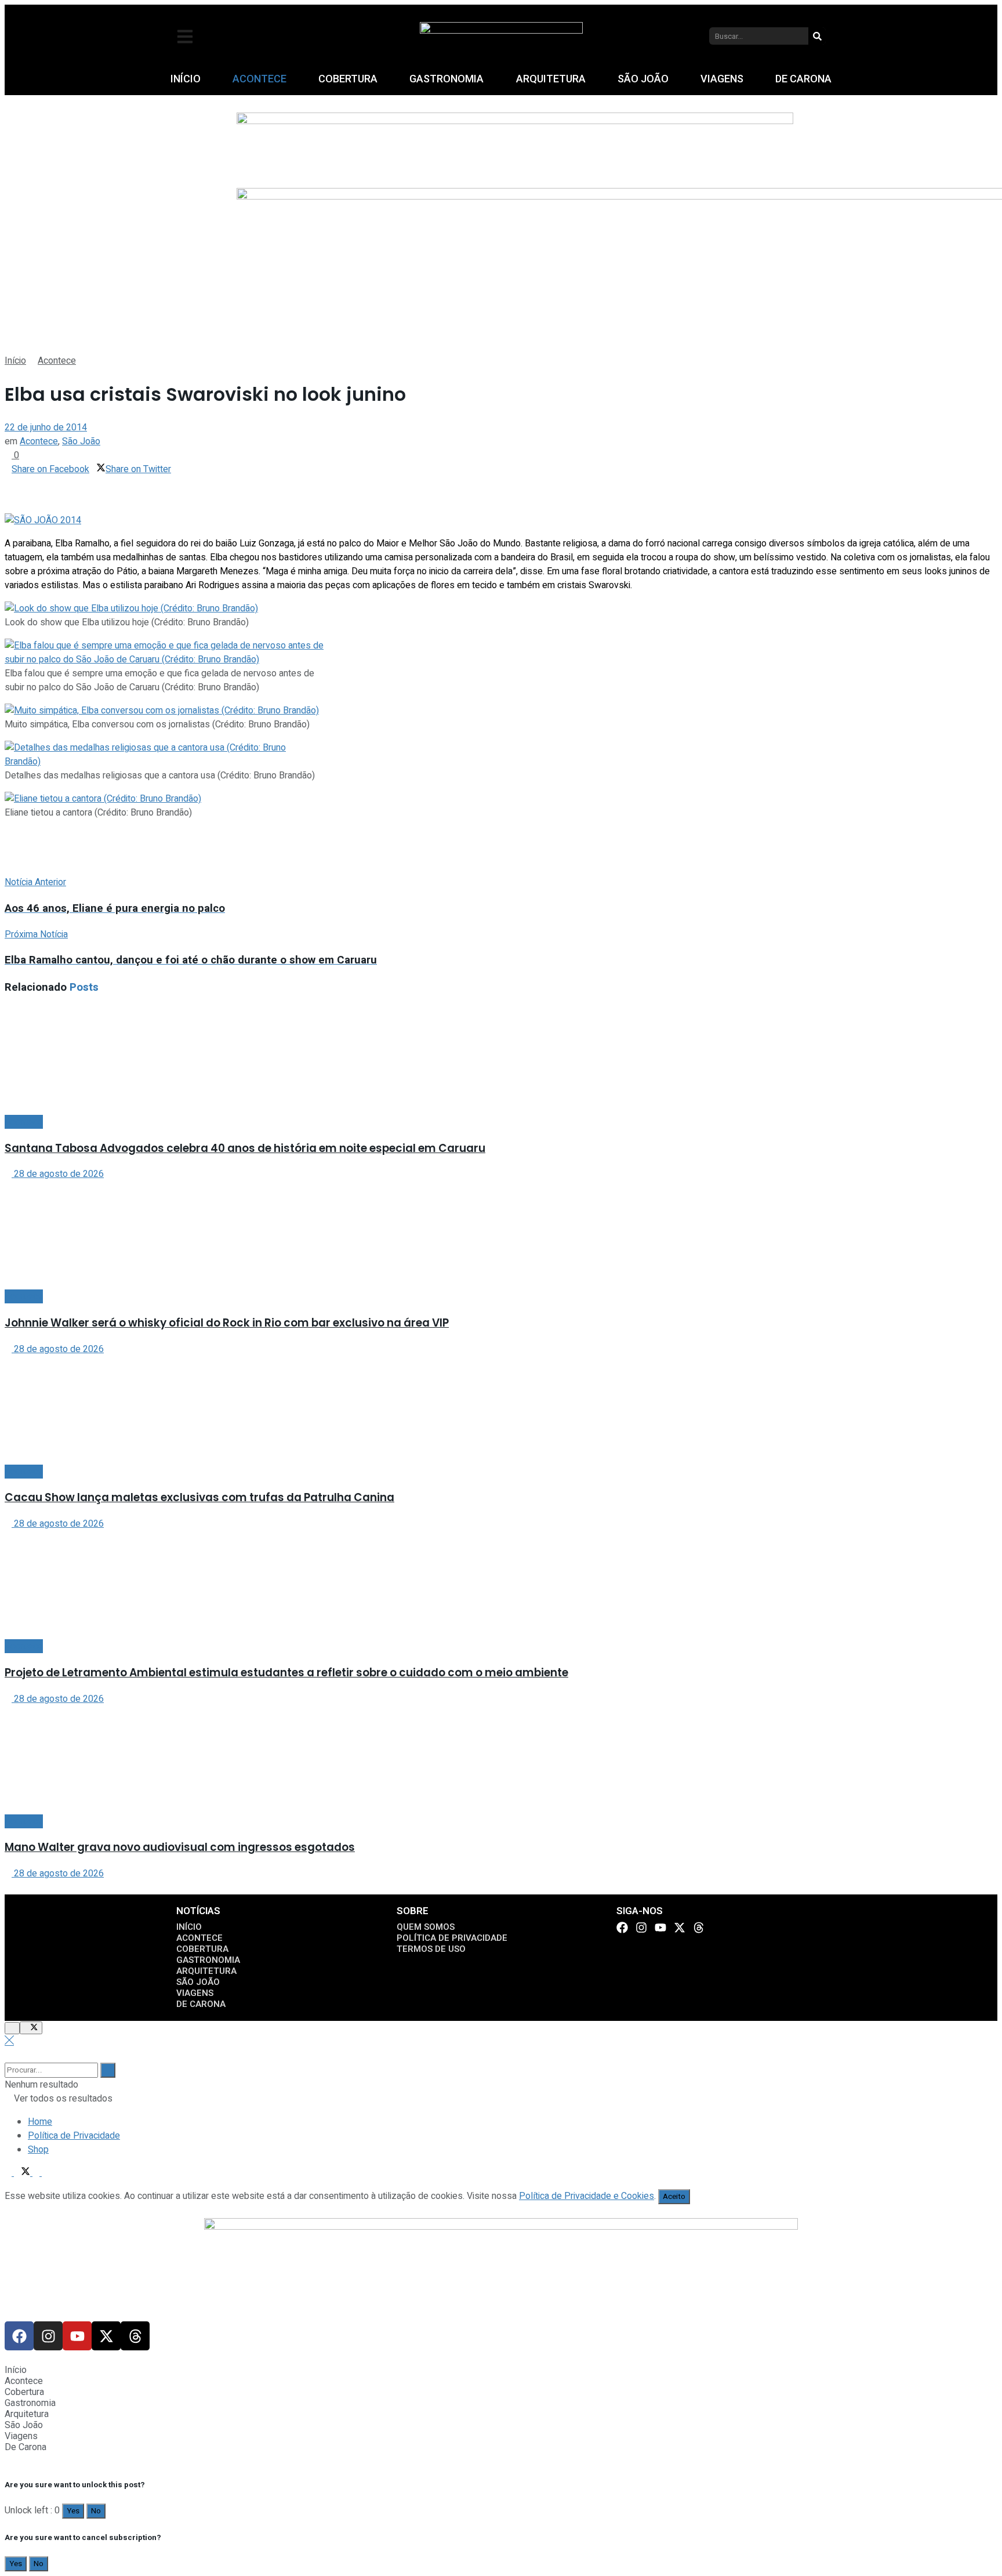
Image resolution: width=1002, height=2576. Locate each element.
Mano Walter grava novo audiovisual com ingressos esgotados (180, 1847)
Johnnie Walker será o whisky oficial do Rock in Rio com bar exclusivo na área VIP (227, 1323)
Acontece (57, 361)
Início (15, 361)
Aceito (674, 2197)
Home (40, 2122)
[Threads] (699, 1928)
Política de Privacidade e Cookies (587, 2196)
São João (81, 441)
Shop (38, 2150)
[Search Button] (108, 2070)
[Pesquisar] (817, 36)
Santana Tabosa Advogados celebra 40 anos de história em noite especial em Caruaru (245, 1148)
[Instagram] (641, 1928)
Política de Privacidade (74, 2136)
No (96, 2511)
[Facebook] (622, 1928)
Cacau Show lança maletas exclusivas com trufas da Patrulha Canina (199, 1497)
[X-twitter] (680, 1928)
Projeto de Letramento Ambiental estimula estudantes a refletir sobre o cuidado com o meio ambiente (286, 1673)
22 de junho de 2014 (46, 427)
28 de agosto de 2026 (58, 1174)
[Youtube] (660, 1928)
